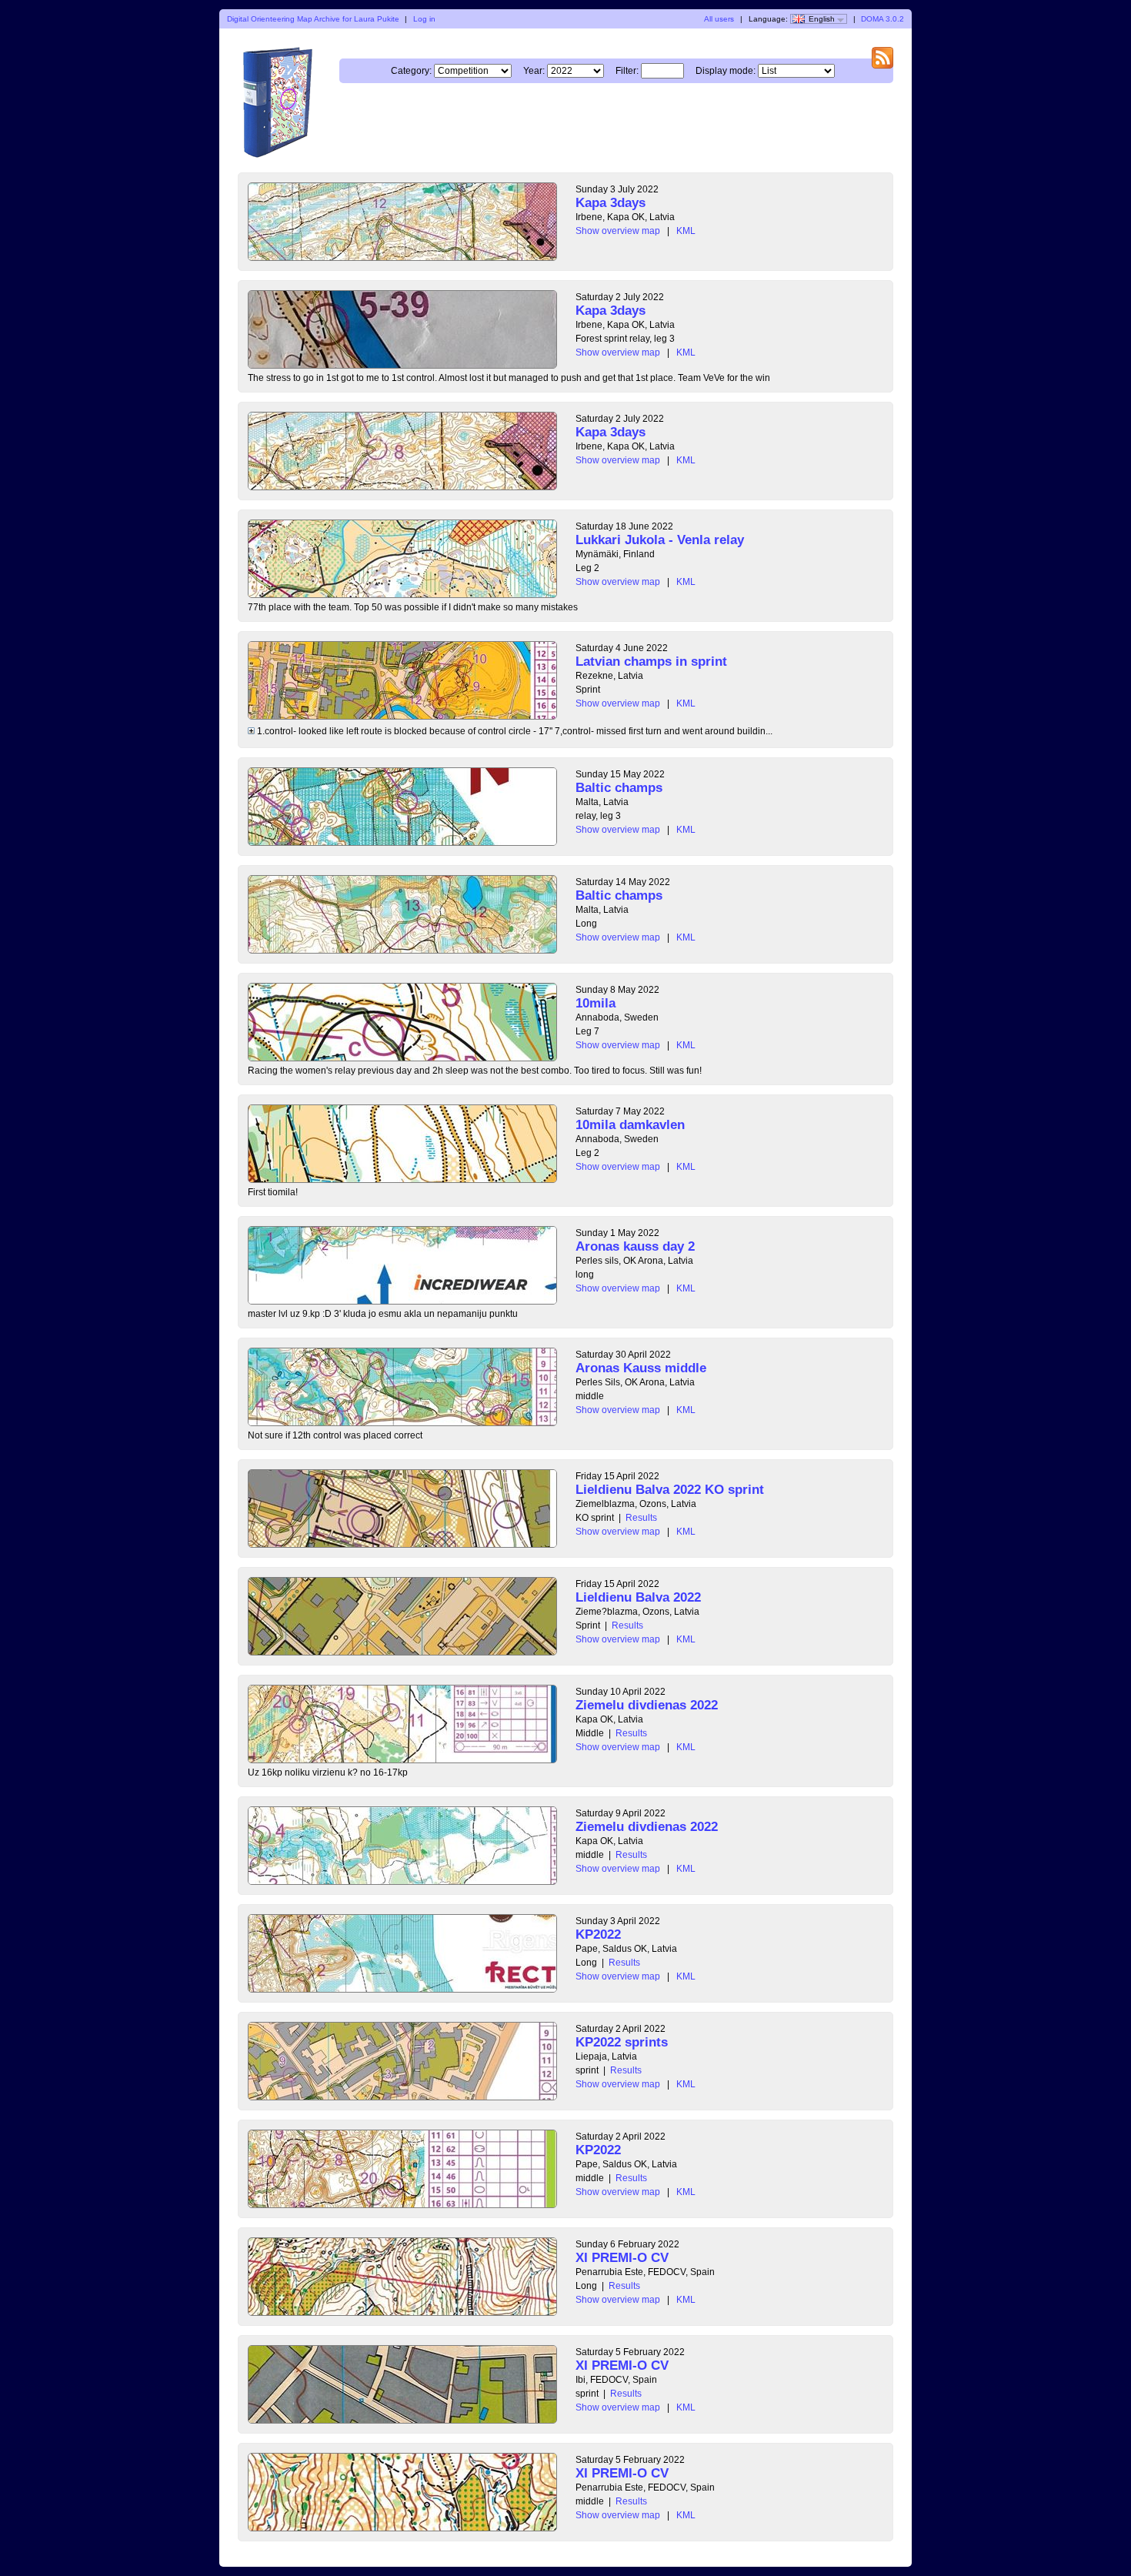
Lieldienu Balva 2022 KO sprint (670, 1490)
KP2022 (598, 1935)
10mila (596, 1003)
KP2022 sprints (622, 2042)
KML (686, 231)
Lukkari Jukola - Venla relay (660, 540)
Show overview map (618, 231)
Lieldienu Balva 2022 (638, 1597)
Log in (424, 19)
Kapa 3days (611, 203)
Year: (534, 71)
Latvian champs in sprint (651, 662)
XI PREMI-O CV (622, 2258)
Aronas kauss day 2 (635, 1246)
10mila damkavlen (630, 1125)
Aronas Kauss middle (641, 1368)
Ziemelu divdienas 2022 (647, 1705)
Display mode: (726, 71)
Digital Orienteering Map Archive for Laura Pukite (313, 19)
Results (641, 1518)
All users (719, 19)
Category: (411, 71)
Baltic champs (619, 788)
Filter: (627, 71)
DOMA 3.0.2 (882, 19)
